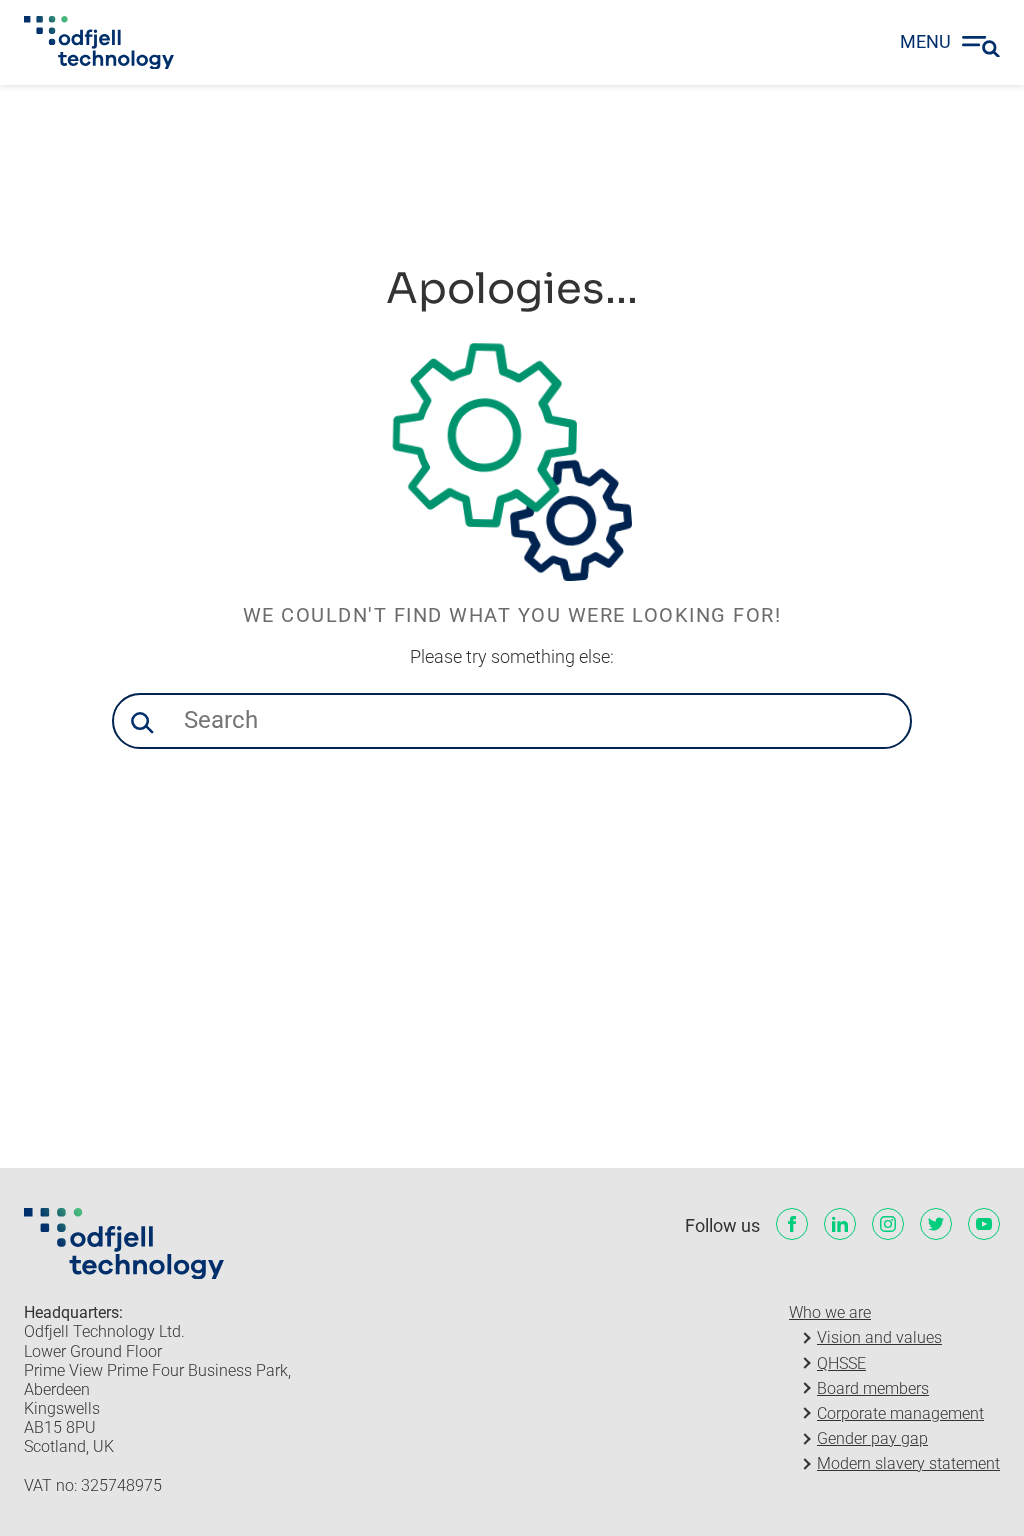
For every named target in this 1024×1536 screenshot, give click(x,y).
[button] (142, 723)
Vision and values (879, 1337)
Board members (873, 1388)
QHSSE (841, 1363)
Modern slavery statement (908, 1463)
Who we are (830, 1312)
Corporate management (900, 1413)
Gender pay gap (872, 1438)
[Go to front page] (99, 43)
